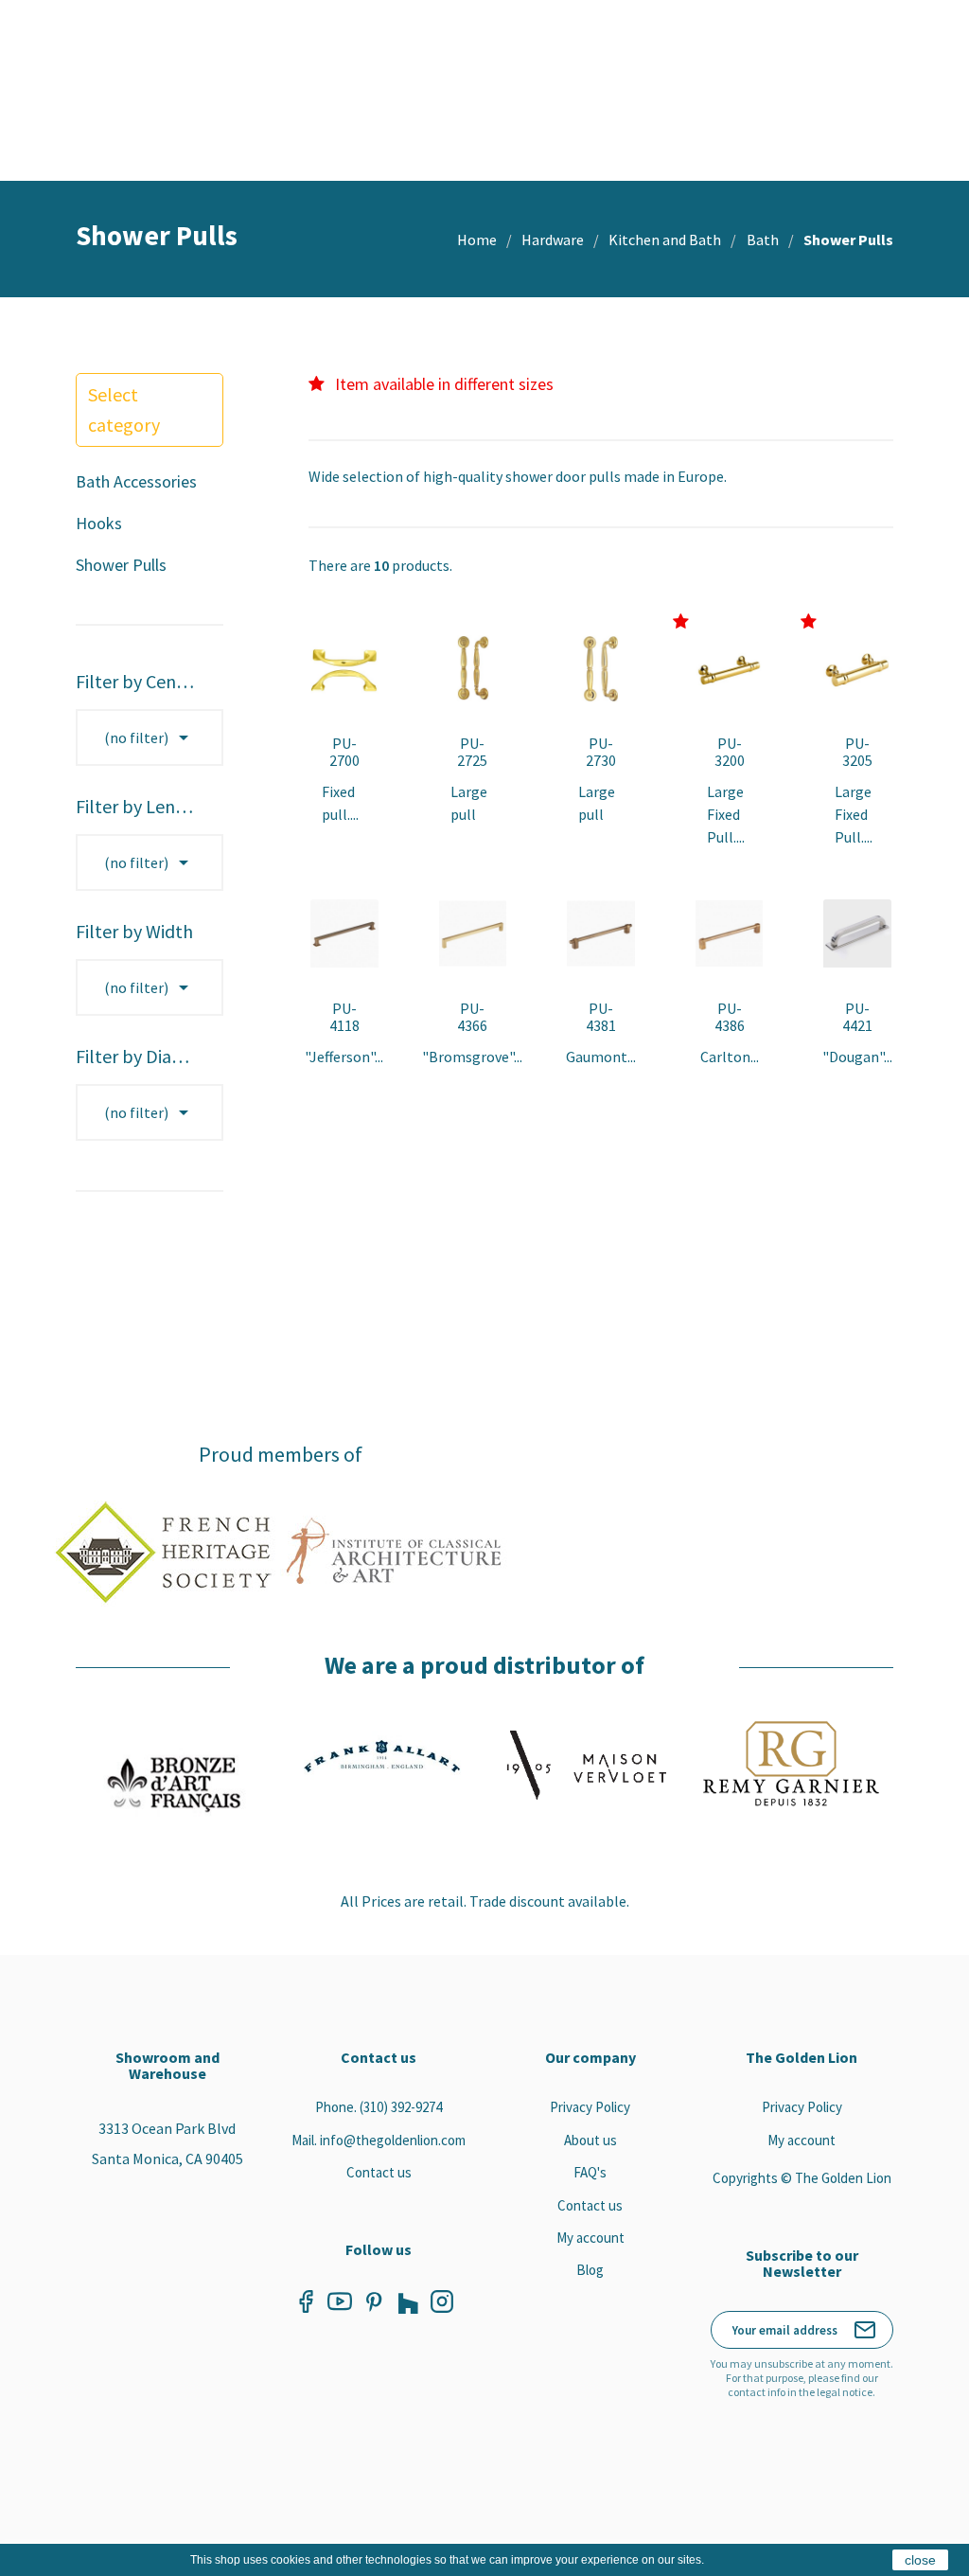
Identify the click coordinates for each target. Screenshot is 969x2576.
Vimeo (408, 2301)
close (920, 2560)
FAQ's (590, 2172)
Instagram (442, 2301)
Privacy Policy (590, 2107)
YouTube (340, 2301)
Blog (590, 2270)
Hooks (99, 523)
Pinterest (374, 2301)
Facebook (306, 2301)
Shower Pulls (121, 565)
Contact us (379, 2172)
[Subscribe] (865, 2330)
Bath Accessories (136, 481)
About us (590, 2140)
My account (590, 2238)
